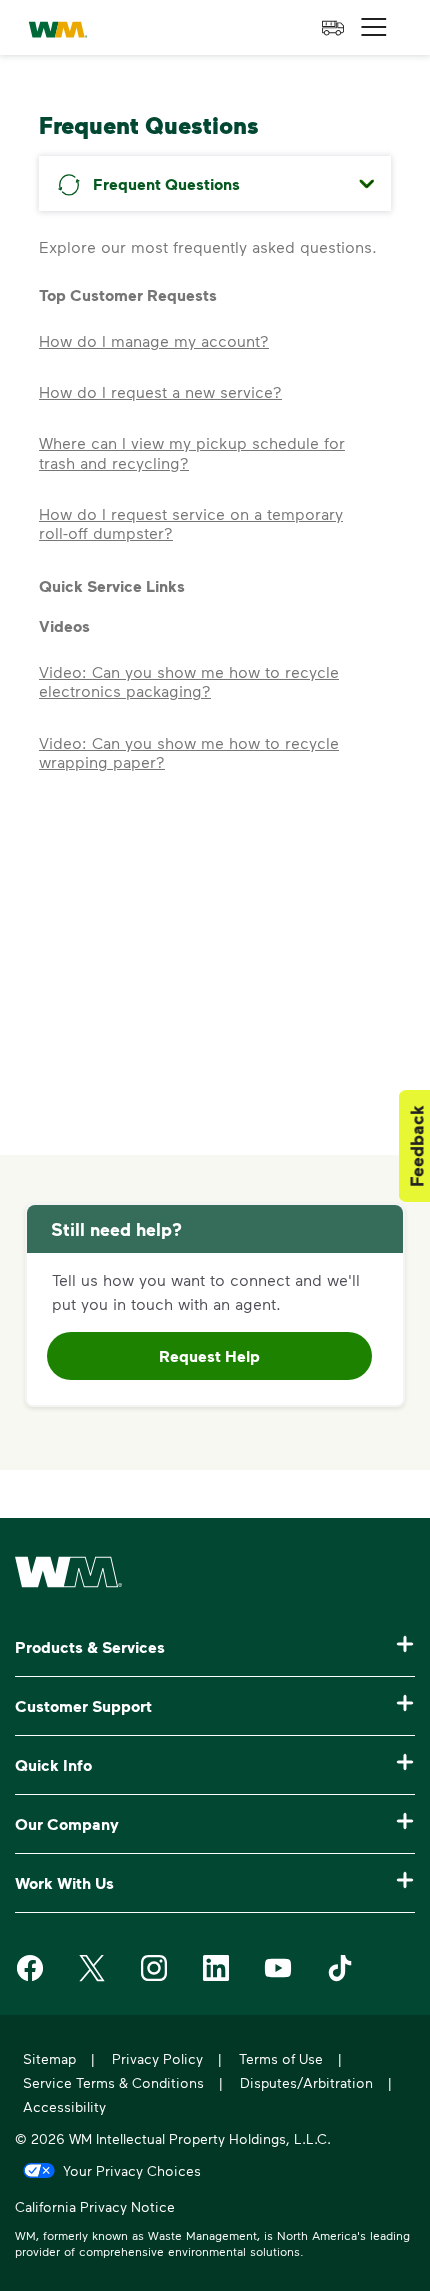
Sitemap (49, 2058)
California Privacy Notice (95, 2209)
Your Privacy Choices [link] (132, 2170)
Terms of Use (281, 2058)
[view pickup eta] (333, 28)
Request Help (209, 1356)
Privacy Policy (157, 2058)
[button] (374, 27)
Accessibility (64, 2106)
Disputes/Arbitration (306, 2082)
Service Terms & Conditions (113, 2082)
